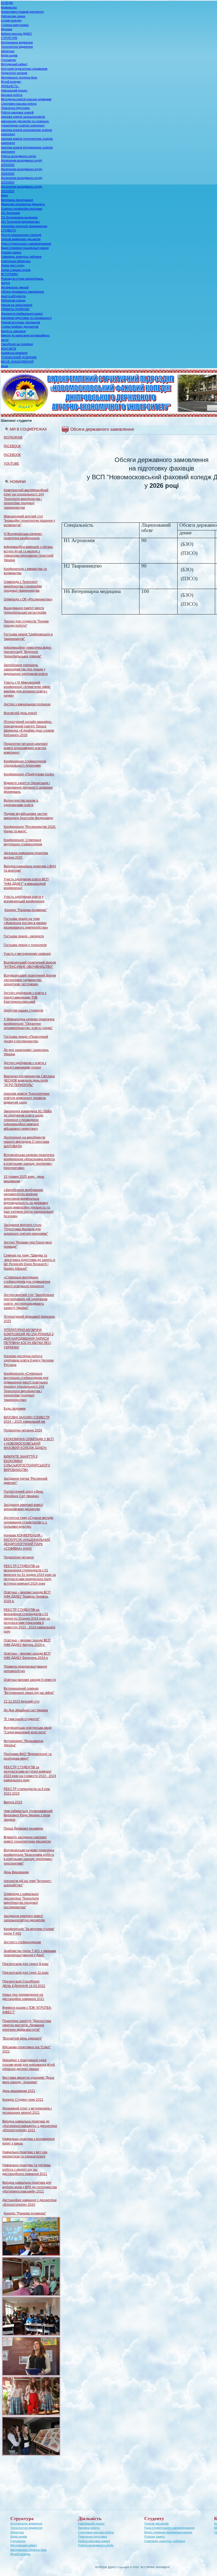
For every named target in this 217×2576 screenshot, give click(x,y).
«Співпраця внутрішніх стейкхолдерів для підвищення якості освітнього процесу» (27, 1282)
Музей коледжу (11, 82)
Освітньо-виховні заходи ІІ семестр (30, 1680)
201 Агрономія (10, 213)
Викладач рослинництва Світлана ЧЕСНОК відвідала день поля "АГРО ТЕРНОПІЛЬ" (29, 1081)
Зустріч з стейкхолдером (22, 1942)
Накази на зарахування (17, 305)
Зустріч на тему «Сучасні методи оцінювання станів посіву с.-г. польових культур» (28, 1522)
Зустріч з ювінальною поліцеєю (27, 704)
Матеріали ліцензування (17, 200)
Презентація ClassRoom (21, 1981)
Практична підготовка (15, 108)
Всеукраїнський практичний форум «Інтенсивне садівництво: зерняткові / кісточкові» (30, 980)
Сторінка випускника (15, 25)
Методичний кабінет (14, 64)
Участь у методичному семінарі (27, 954)
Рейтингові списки (13, 300)
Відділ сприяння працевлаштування (25, 248)
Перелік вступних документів (20, 322)
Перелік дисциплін (156, 2524)
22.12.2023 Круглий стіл (22, 1702)
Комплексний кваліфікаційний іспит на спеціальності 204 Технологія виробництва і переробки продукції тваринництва (26, 499)
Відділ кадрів (9, 55)
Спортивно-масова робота (19, 104)
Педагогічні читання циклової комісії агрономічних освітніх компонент (26, 748)
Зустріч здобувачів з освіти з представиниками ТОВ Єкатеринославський (25, 997)
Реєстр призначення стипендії (21, 235)
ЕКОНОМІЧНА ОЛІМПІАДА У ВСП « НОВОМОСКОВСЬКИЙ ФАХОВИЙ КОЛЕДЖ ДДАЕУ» (29, 1443)
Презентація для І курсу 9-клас (26, 1964)
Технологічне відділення (17, 47)
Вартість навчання (13, 331)
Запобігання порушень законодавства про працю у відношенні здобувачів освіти (26, 669)
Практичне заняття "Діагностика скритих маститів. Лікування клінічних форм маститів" (27, 2025)
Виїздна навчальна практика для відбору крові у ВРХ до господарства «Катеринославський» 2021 (30, 2187)
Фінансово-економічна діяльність (23, 204)
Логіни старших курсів (16, 270)
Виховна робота (12, 95)
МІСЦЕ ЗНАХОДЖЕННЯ (17, 362)
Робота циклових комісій (17, 112)
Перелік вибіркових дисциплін (21, 239)
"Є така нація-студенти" (22, 1719)
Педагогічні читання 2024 (23, 1430)
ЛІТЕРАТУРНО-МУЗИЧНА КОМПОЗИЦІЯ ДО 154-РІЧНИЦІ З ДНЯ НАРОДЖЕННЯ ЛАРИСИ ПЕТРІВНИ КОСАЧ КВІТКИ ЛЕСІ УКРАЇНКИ (29, 1339)
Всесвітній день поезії (20, 713)
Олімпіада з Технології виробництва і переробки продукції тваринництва (23, 586)
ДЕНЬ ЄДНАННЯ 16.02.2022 (24, 1986)
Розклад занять (11, 252)
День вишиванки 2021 (19, 2091)
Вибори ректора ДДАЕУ (16, 34)
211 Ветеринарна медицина (19, 217)
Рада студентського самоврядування (26, 244)
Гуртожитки (8, 60)
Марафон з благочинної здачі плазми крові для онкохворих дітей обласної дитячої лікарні (29, 2065)
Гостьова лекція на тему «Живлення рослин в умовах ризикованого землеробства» (26, 923)
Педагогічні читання (14, 73)
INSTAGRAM (13, 437)
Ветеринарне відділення (17, 42)
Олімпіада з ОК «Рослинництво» (28, 599)
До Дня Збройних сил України (26, 1710)
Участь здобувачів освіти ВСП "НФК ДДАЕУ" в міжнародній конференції (26, 884)
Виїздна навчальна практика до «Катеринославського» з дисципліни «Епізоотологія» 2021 (30, 2126)
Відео (4, 195)
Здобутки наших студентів (23, 1010)
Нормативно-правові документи (22, 12)
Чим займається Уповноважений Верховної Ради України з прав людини (28, 1815)
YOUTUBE (11, 464)
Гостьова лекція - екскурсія (24, 936)
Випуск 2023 (13, 1802)
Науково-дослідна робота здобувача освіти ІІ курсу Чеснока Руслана (29, 1360)
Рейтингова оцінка (13, 16)
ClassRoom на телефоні (17, 344)
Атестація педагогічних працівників (24, 69)
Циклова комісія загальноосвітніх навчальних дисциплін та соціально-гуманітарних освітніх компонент (25, 121)
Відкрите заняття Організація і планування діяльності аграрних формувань (28, 787)
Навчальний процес (14, 90)
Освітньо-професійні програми (21, 209)
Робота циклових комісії (94, 2541)
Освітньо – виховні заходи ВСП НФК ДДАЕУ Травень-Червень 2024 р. (27, 1597)
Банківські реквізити (14, 353)
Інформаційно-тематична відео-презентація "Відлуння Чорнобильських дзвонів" (28, 652)
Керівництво (9, 7)
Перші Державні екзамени (23, 1828)
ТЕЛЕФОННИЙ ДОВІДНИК (19, 357)
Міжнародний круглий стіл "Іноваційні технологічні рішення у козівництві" (29, 521)
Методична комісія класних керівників (26, 99)
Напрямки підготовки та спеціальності (26, 318)
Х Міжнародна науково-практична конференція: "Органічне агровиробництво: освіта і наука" (29, 1024)
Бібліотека (8, 51)
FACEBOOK (12, 446)
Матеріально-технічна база (19, 77)
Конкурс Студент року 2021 (23, 2100)
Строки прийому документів (20, 327)
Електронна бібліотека (16, 261)
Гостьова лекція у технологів (25, 945)
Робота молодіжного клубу (19, 156)
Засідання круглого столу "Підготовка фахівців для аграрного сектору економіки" (26, 1229)
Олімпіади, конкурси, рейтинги (21, 257)
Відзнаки (6, 29)
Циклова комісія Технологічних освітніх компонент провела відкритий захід (27, 1098)
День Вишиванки (16, 1872)
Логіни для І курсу (13, 265)
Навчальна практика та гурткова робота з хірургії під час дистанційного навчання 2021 (26, 2170)
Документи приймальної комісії (22, 314)
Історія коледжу (11, 20)
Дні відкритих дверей (15, 287)
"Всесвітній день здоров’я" (22, 2038)
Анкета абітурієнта (13, 296)
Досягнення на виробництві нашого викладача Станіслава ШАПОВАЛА (26, 1142)
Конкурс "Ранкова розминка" (26, 910)
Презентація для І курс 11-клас (26, 1973)
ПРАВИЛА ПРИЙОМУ (15, 309)
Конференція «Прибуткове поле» (29, 774)
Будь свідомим (15, 1409)
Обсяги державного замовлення (22, 292)
